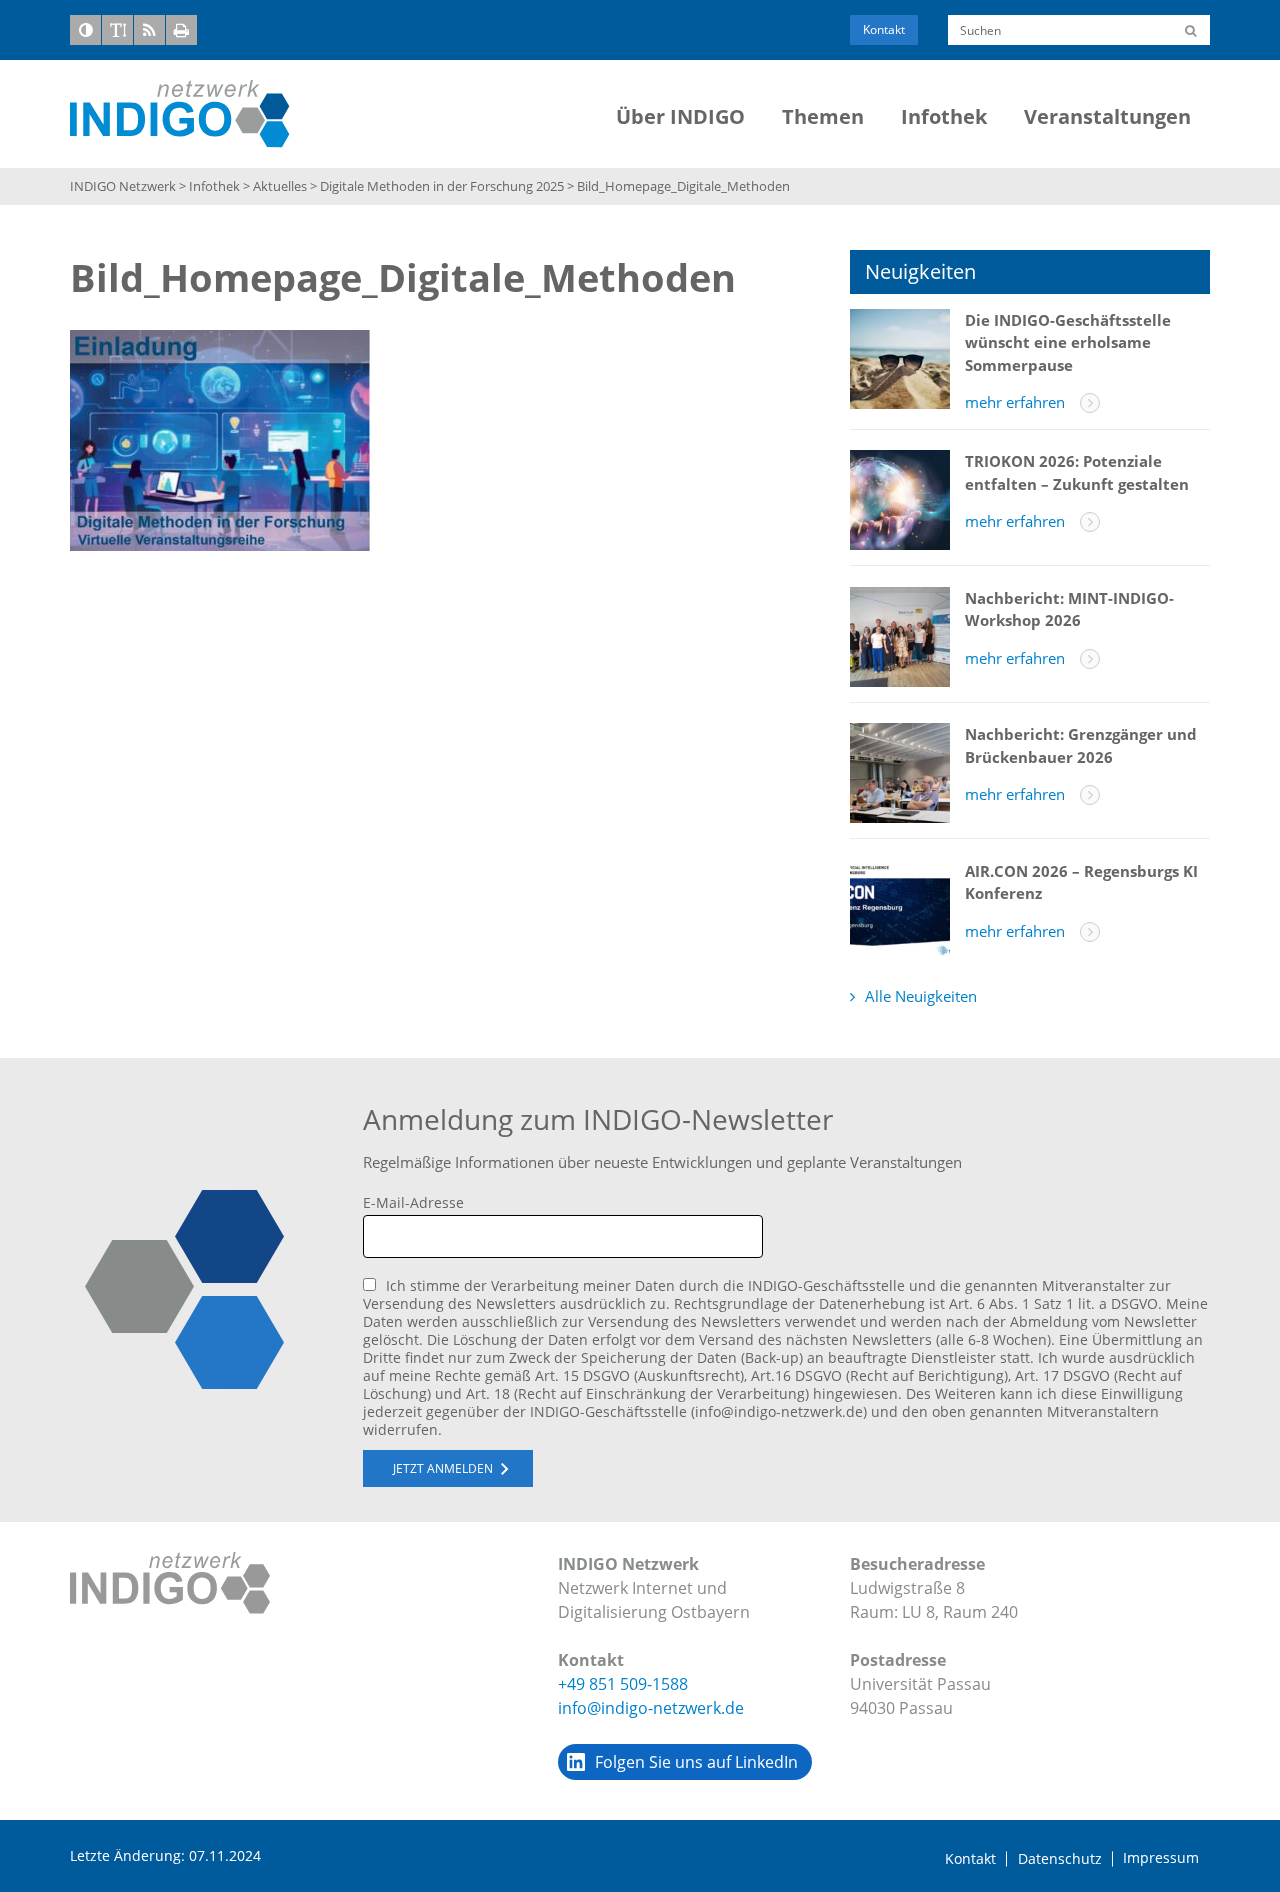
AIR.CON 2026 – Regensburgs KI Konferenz (1081, 882)
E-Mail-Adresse (413, 1203)
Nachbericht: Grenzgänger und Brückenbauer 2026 (1081, 745)
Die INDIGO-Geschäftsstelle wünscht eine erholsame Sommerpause (1068, 342)
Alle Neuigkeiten (921, 996)
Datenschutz (1060, 1859)
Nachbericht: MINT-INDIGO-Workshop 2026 (1069, 609)
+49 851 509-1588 (623, 1684)
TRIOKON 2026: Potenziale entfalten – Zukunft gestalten (1077, 472)
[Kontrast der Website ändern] (85, 30)
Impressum (1161, 1858)
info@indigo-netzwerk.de (651, 1708)
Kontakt (884, 29)
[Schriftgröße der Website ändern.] (117, 30)
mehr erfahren (1015, 402)
